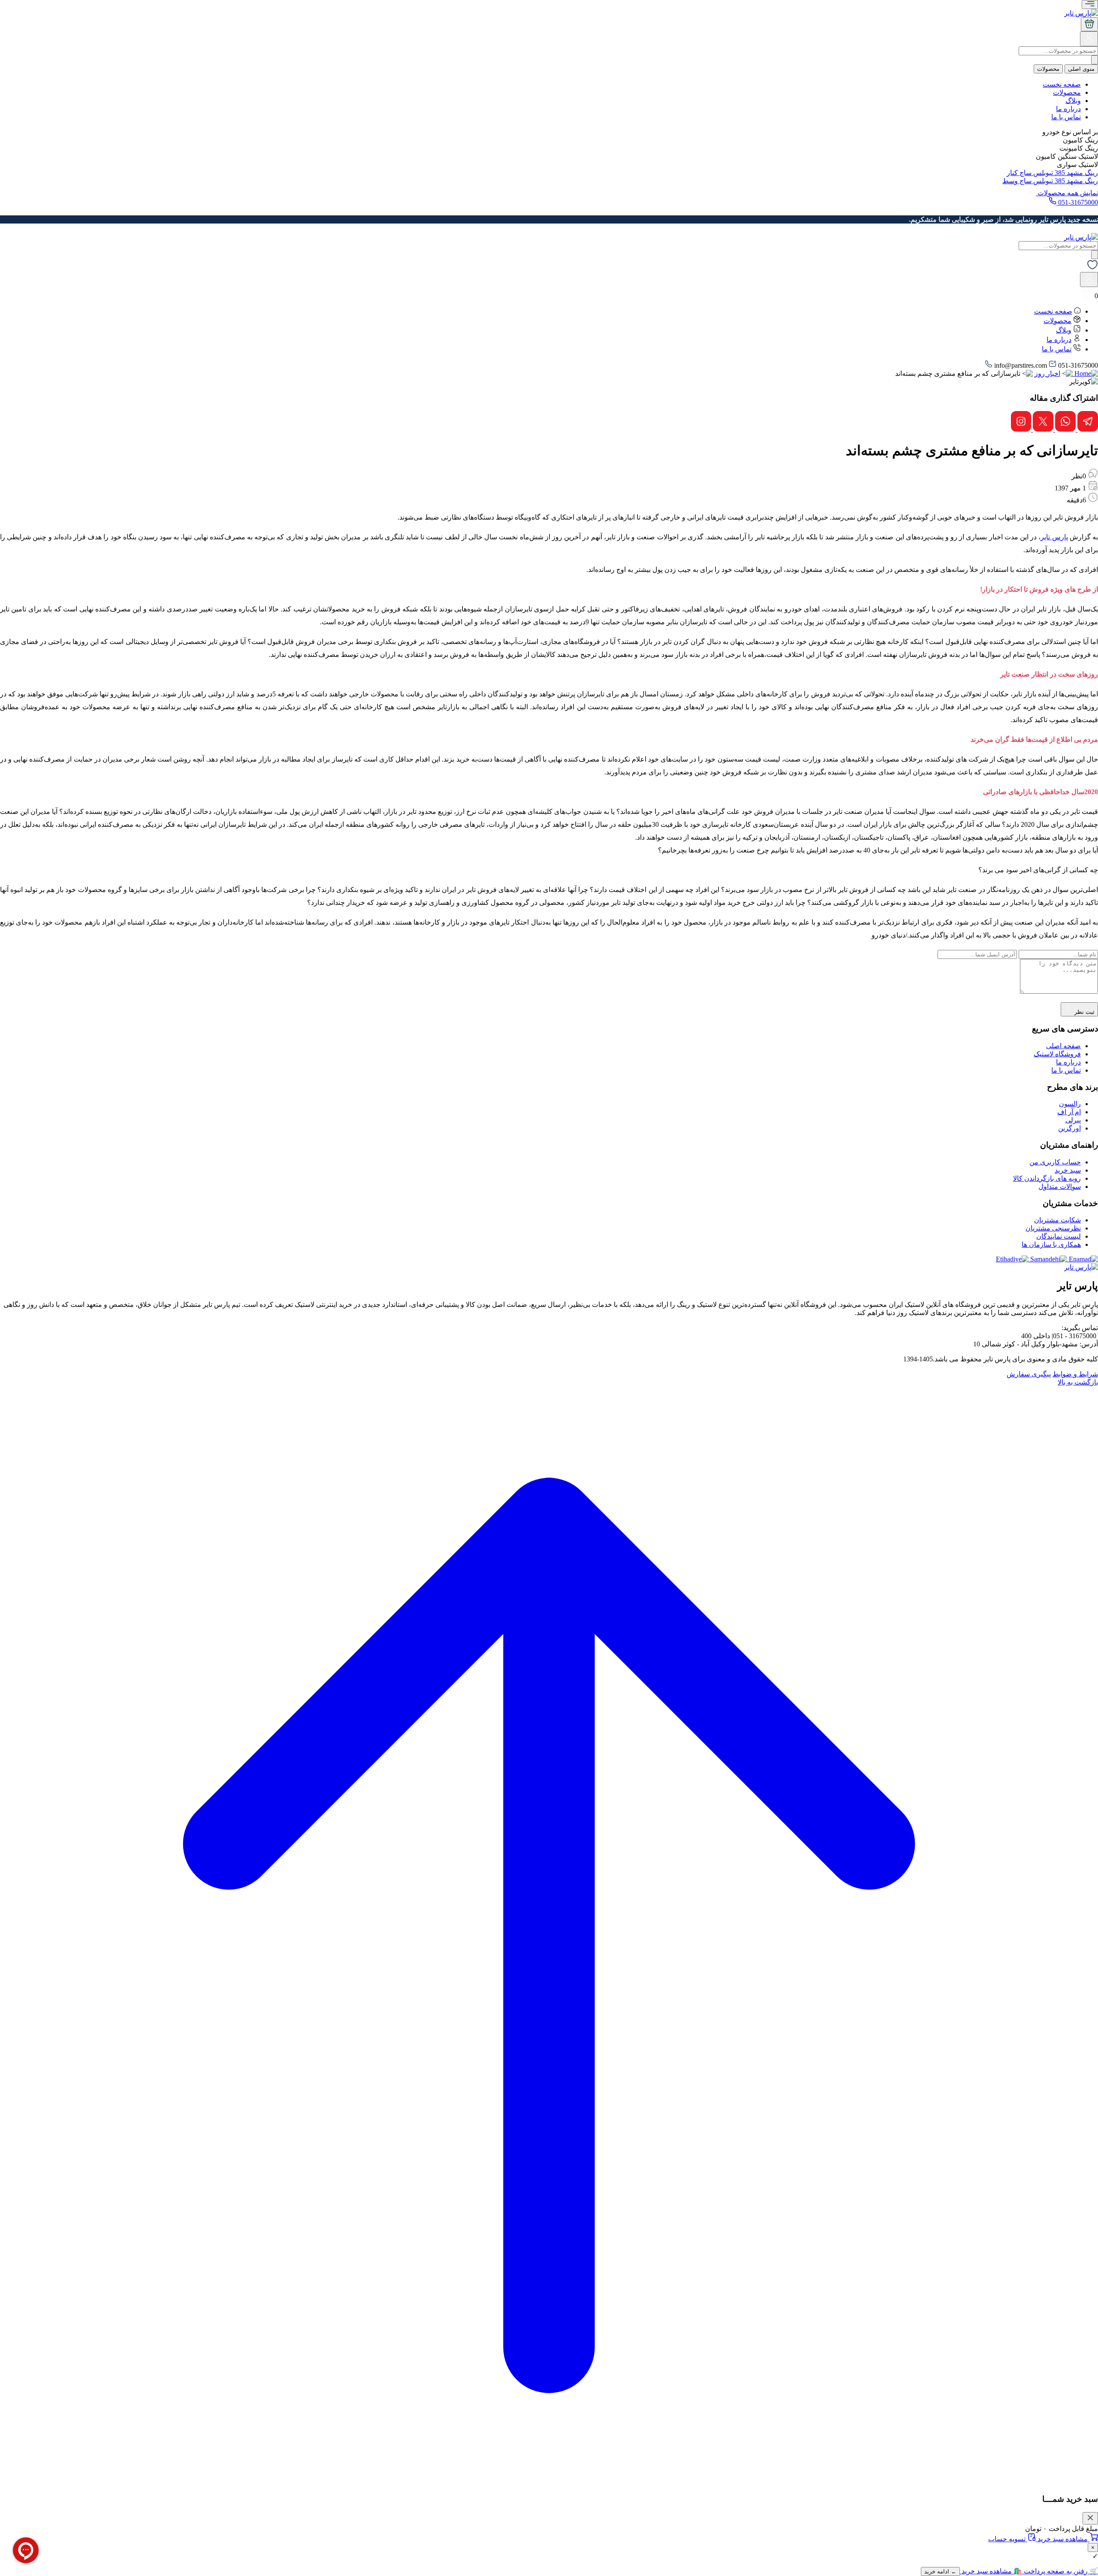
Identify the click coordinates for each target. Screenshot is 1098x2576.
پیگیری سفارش (1029, 1374)
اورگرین (1069, 1128)
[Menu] (1090, 5)
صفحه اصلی (1063, 1046)
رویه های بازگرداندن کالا (1047, 1178)
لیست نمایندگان (1059, 1236)
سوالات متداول (1060, 1187)
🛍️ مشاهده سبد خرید (991, 2571)
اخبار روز (1047, 373)
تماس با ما (1066, 117)
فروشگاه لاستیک (1057, 1054)
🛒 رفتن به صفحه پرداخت (1060, 2571)
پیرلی (1073, 1120)
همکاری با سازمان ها (1051, 1244)
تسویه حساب (1008, 2539)
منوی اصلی (1081, 69)
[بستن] (1090, 2518)
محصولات (1048, 69)
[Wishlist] (1092, 268)
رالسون (1070, 1104)
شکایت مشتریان (1057, 1220)
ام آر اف (1069, 1112)
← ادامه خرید (940, 2571)
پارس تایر (1054, 537)
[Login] (1089, 42)
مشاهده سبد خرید (1063, 2539)
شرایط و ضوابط (1075, 1374)
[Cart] (1089, 24)
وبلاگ (1073, 101)
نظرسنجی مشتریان (1053, 1228)
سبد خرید (1068, 1170)
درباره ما (1068, 109)
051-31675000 (1077, 202)
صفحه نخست (1062, 84)
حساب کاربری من (1055, 1162)
